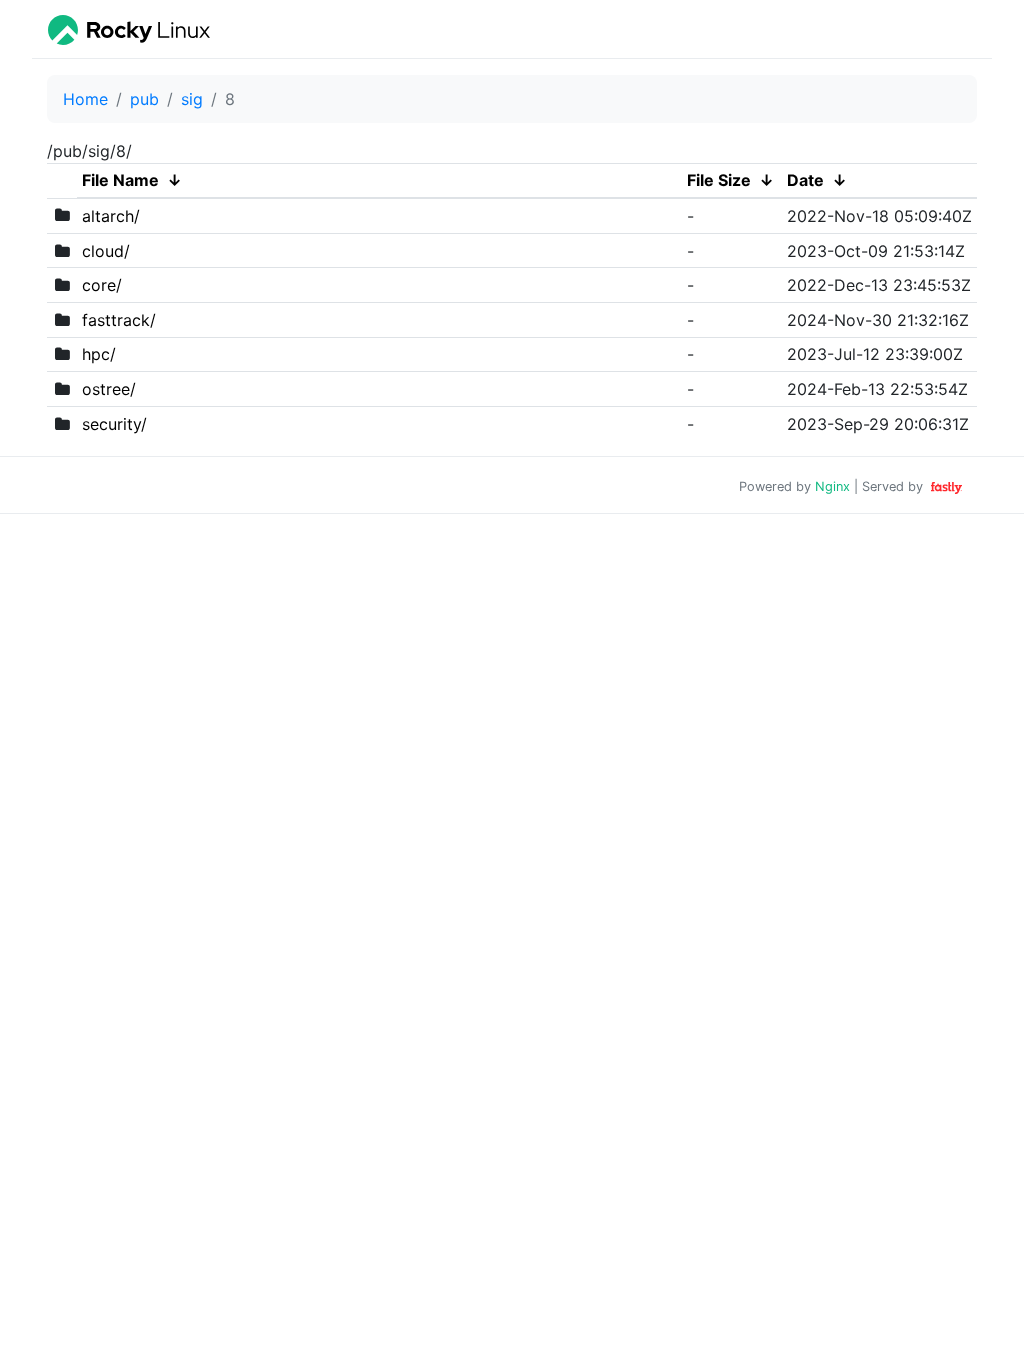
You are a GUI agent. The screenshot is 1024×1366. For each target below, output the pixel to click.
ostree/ (109, 389)
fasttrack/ (119, 320)
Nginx (832, 486)
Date (805, 180)
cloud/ (106, 251)
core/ (102, 285)
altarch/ (111, 216)
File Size (719, 180)
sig (192, 99)
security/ (114, 424)
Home (85, 99)
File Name (120, 180)
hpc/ (99, 354)
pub (144, 99)
